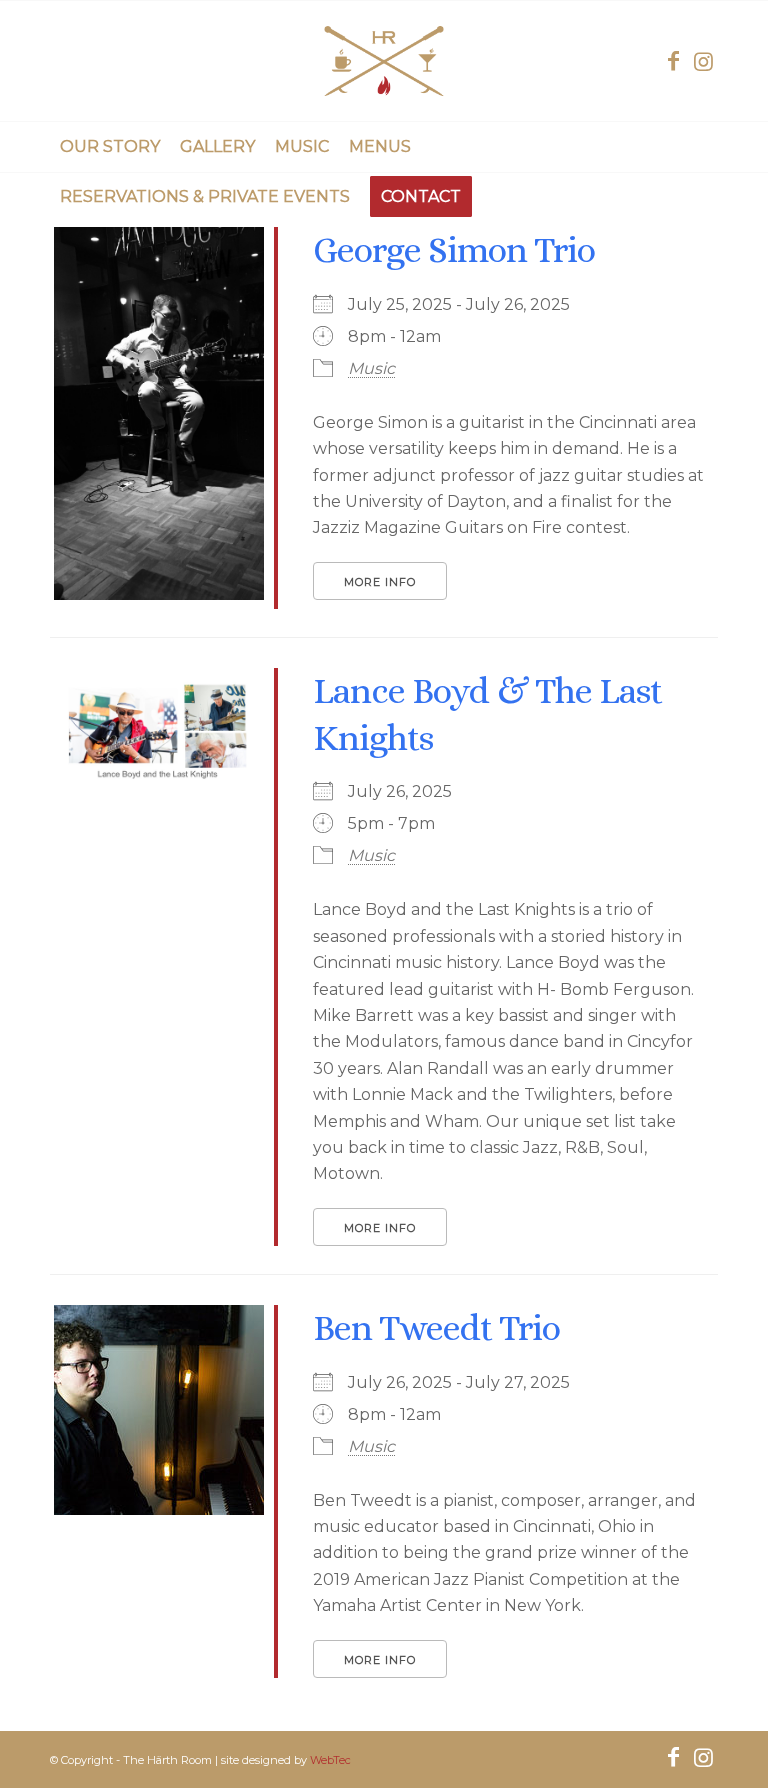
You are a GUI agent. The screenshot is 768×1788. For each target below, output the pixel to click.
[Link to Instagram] (703, 61)
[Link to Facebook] (673, 61)
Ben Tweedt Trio (436, 1327)
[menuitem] (110, 147)
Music (371, 368)
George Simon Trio (454, 249)
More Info (380, 582)
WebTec (330, 1760)
